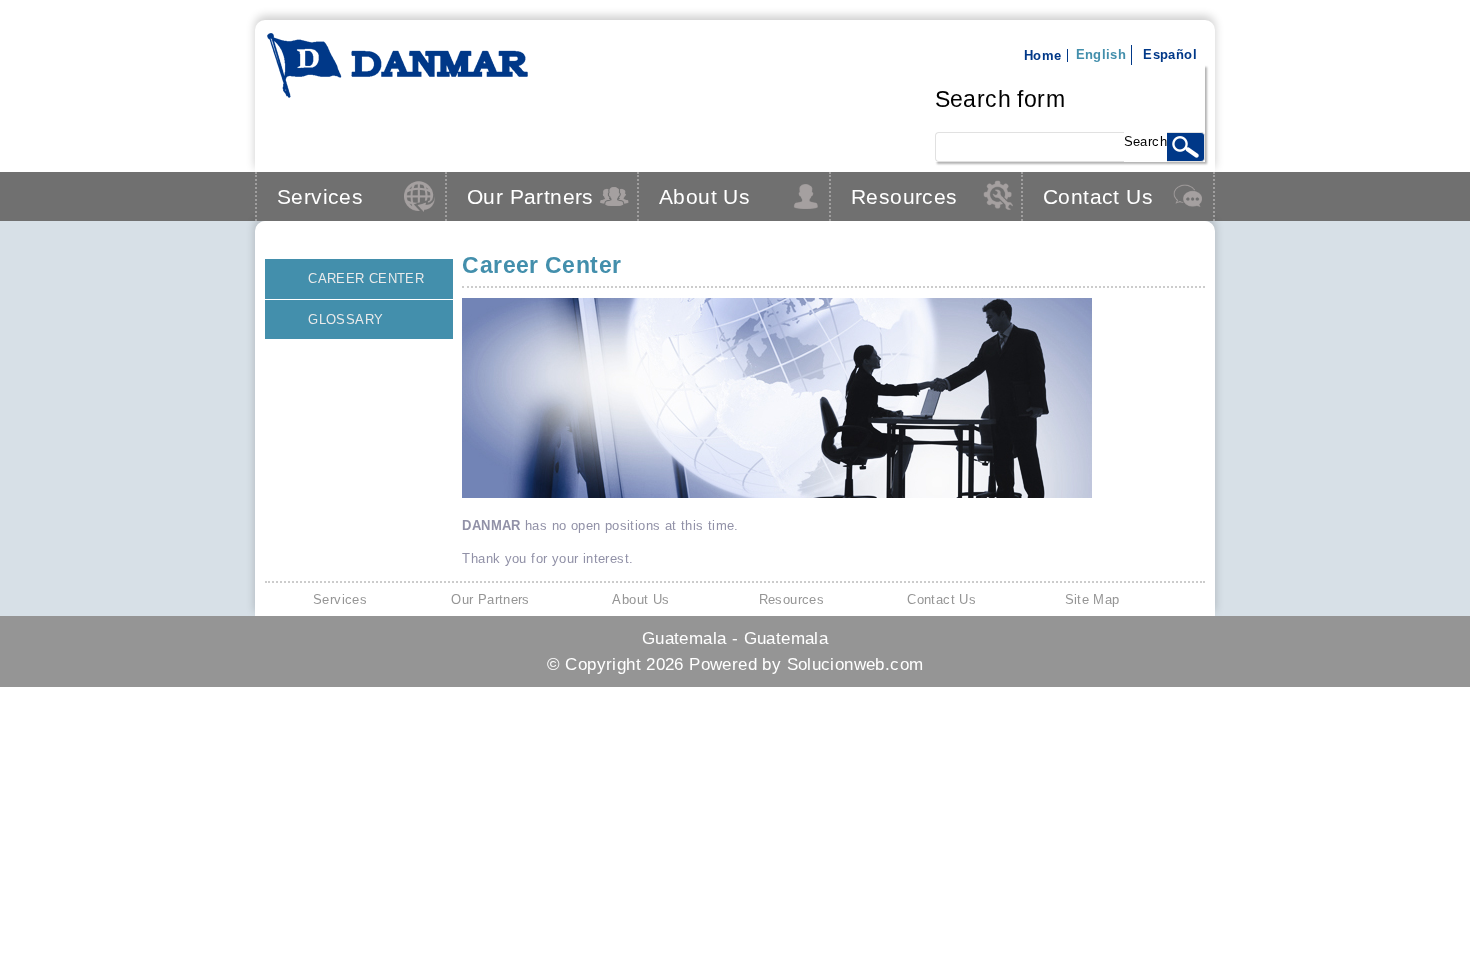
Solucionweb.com (855, 664)
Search (1145, 141)
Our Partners (530, 196)
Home (1043, 55)
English (1101, 54)
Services (320, 196)
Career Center (366, 278)
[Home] (397, 95)
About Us (704, 196)
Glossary (345, 319)
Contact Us (1098, 196)
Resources (904, 196)
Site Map (1092, 599)
